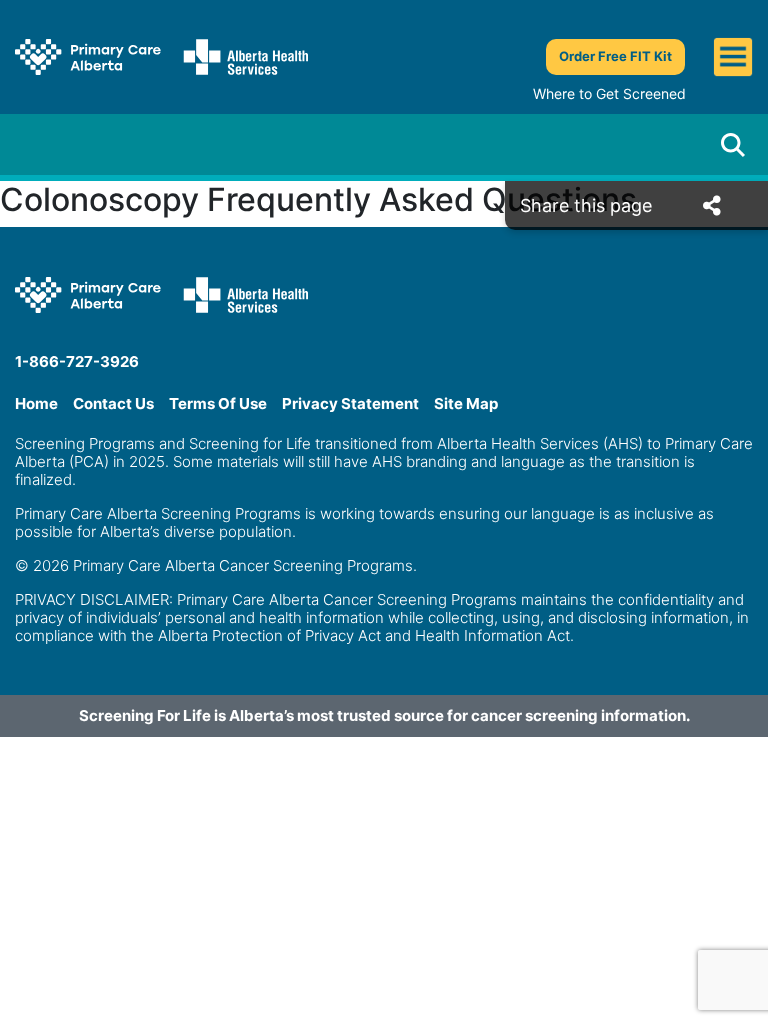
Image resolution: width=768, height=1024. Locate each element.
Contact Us (113, 403)
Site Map (466, 403)
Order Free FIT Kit (615, 56)
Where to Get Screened (609, 93)
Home (36, 403)
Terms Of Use (218, 403)
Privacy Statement (350, 403)
